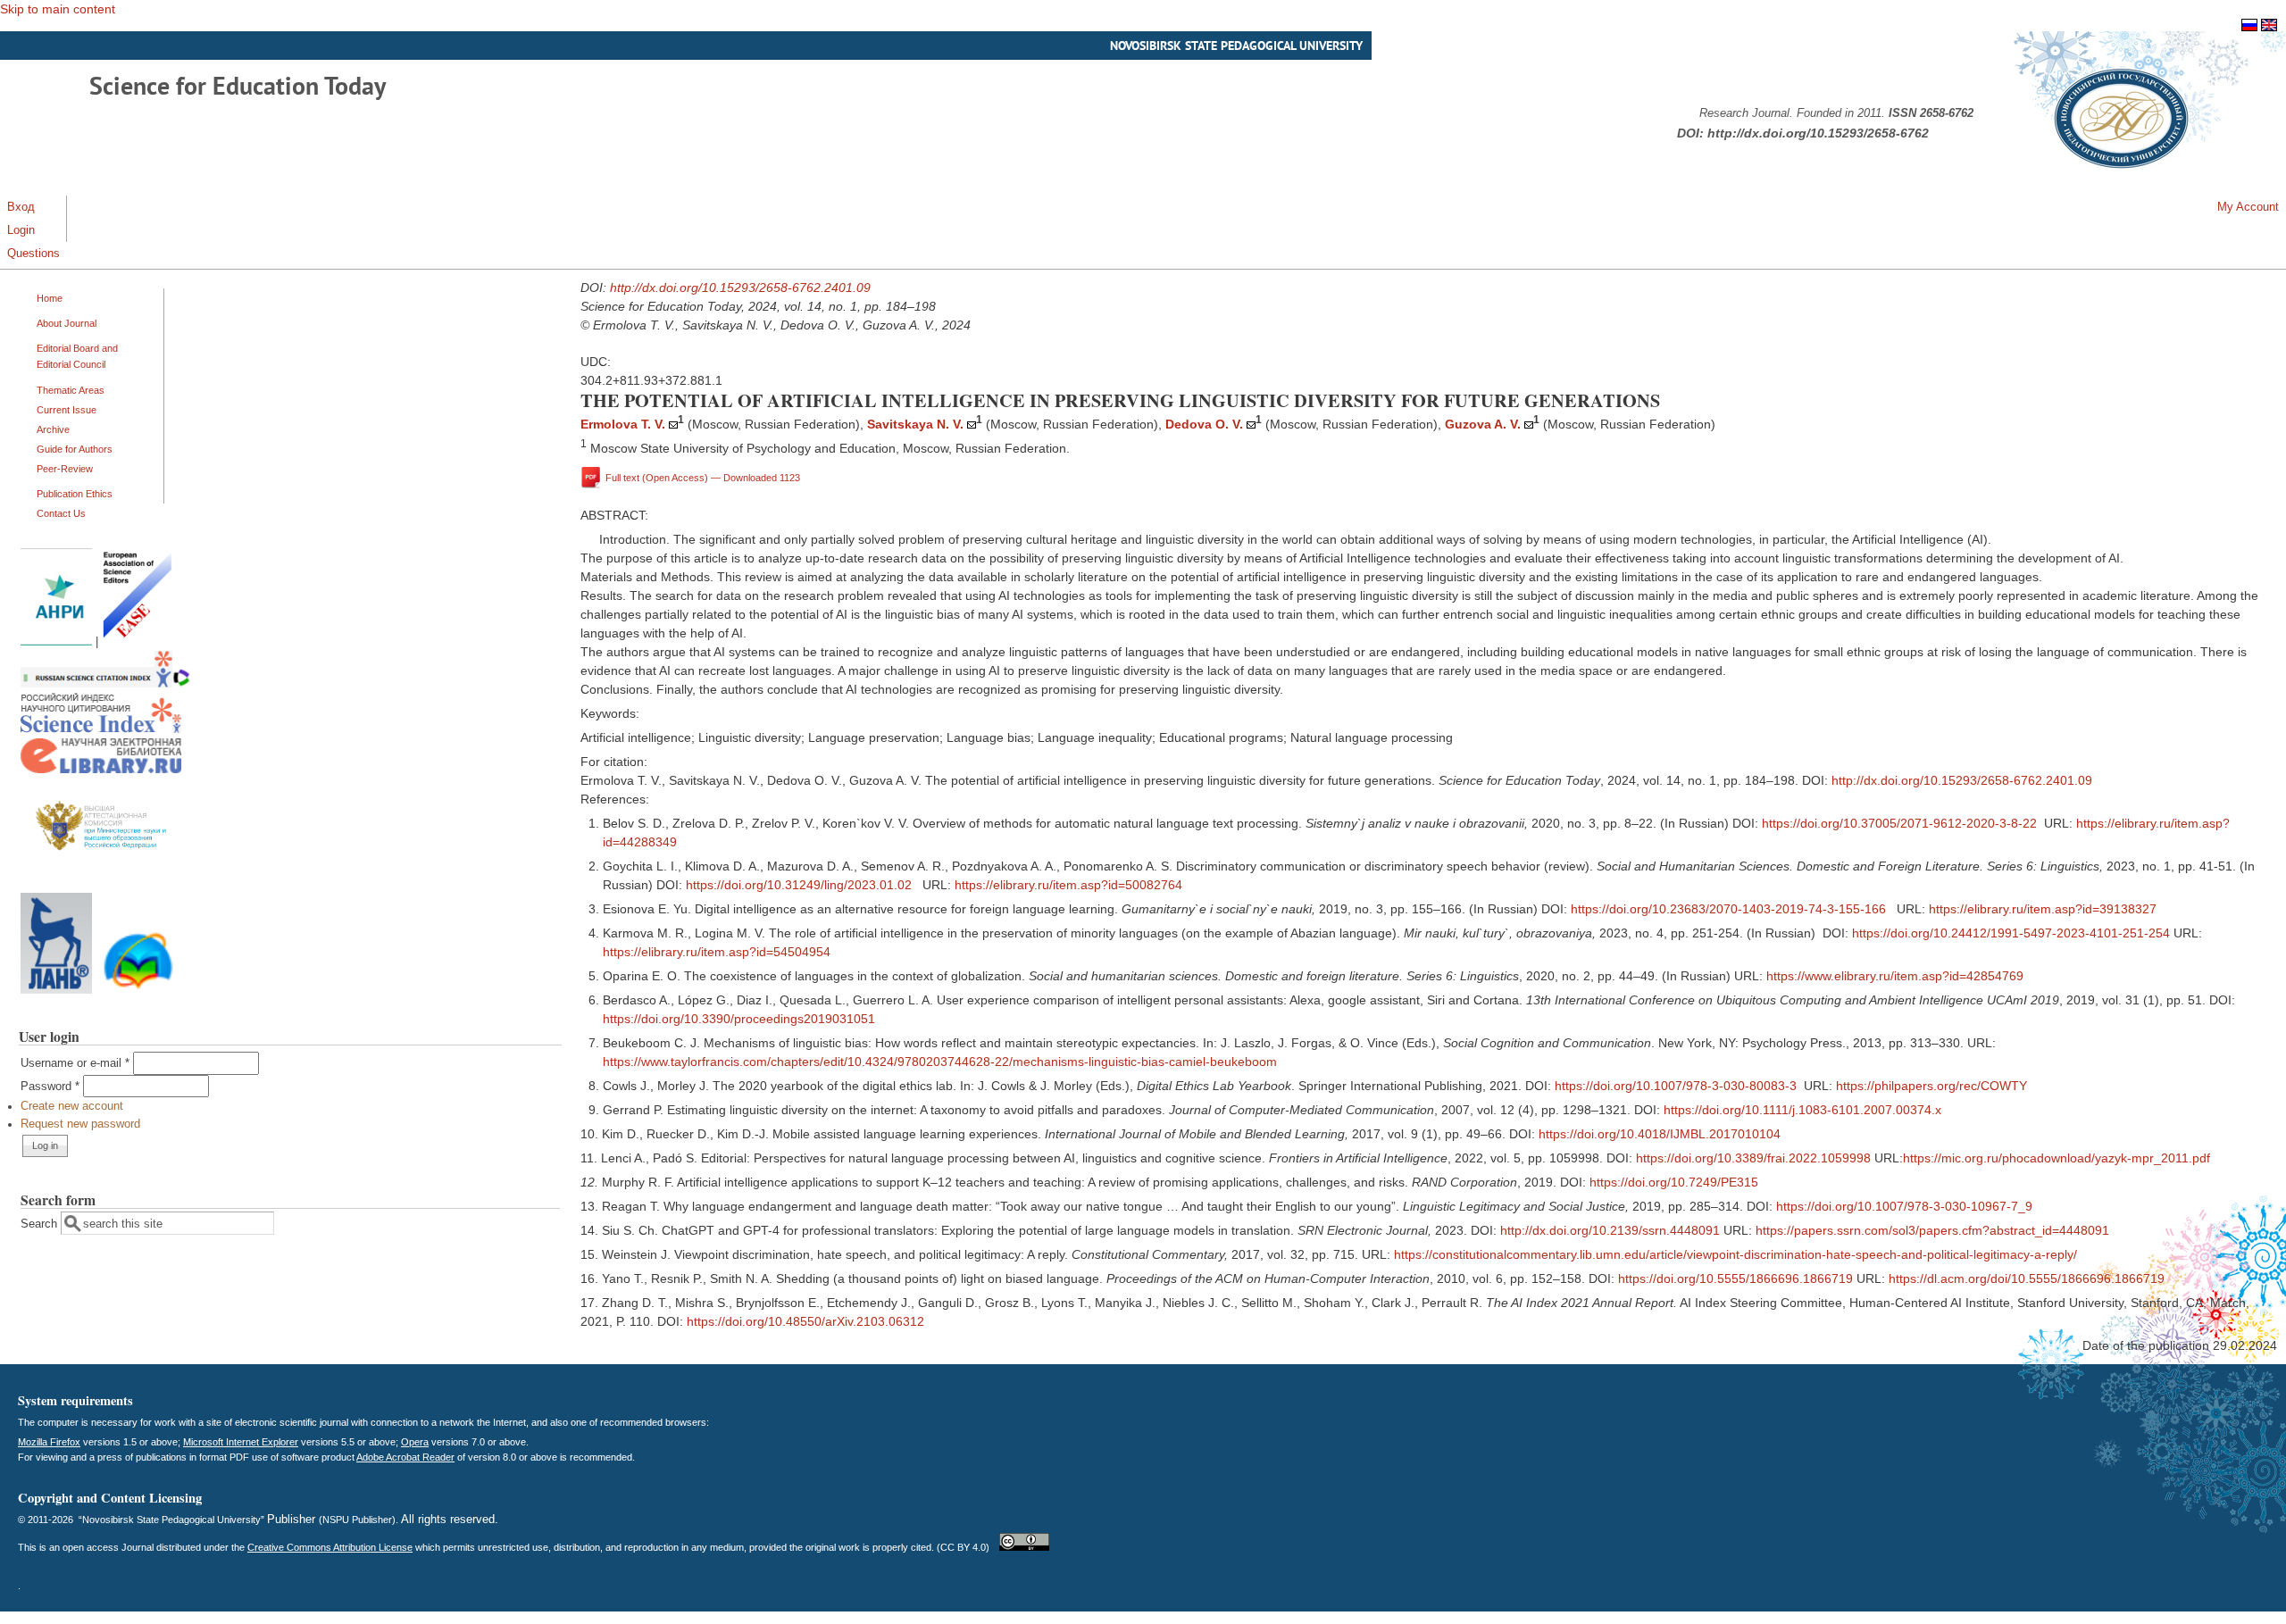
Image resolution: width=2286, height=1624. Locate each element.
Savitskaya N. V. (915, 424)
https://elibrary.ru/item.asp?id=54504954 (717, 952)
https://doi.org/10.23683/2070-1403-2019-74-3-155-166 (1728, 909)
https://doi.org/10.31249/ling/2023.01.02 (799, 885)
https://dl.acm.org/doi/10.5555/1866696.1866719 (2027, 1278)
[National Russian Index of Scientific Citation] (101, 729)
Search (41, 1224)
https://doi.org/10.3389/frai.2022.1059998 (1753, 1158)
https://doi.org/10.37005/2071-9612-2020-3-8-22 (1899, 823)
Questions (33, 254)
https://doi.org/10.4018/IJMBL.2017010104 (1660, 1134)
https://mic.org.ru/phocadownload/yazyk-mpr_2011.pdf (2057, 1158)
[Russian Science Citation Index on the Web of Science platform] (105, 684)
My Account (2248, 207)
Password (50, 1087)
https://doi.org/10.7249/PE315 (1674, 1182)
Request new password (80, 1124)
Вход (21, 207)
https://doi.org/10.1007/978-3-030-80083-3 (1676, 1086)
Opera (415, 1442)
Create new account (72, 1106)
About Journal (67, 323)
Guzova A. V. (1483, 424)
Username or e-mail (75, 1063)
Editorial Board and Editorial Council (77, 356)
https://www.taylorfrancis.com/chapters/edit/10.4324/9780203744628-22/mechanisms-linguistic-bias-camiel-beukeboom (940, 1062)
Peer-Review (65, 469)
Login (21, 230)
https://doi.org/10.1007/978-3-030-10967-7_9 (1904, 1206)
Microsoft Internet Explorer (241, 1442)
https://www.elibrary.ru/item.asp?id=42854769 (1895, 976)
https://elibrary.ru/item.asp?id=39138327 (2043, 909)
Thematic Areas (71, 390)
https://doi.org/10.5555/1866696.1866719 (1735, 1278)
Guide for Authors (75, 449)
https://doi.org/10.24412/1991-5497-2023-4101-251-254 (2011, 933)
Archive (53, 429)
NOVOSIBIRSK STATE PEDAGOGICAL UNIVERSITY (1236, 46)
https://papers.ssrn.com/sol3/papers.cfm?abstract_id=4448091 (1932, 1230)
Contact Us (61, 513)
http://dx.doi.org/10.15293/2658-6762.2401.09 (740, 287)
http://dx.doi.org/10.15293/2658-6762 (1818, 133)
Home (50, 298)
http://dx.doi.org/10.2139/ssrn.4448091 (1610, 1230)
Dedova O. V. (1204, 424)
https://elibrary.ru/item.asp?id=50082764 (1068, 885)
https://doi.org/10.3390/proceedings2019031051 (739, 1019)
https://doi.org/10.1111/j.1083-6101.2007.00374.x (1802, 1110)
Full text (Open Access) (703, 477)
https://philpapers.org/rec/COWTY (1931, 1086)
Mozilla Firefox (49, 1442)
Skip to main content (58, 9)
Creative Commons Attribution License (330, 1547)
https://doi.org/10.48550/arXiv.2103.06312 (805, 1321)
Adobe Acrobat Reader (405, 1457)
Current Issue (67, 410)
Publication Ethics (75, 494)
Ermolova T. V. (623, 424)
